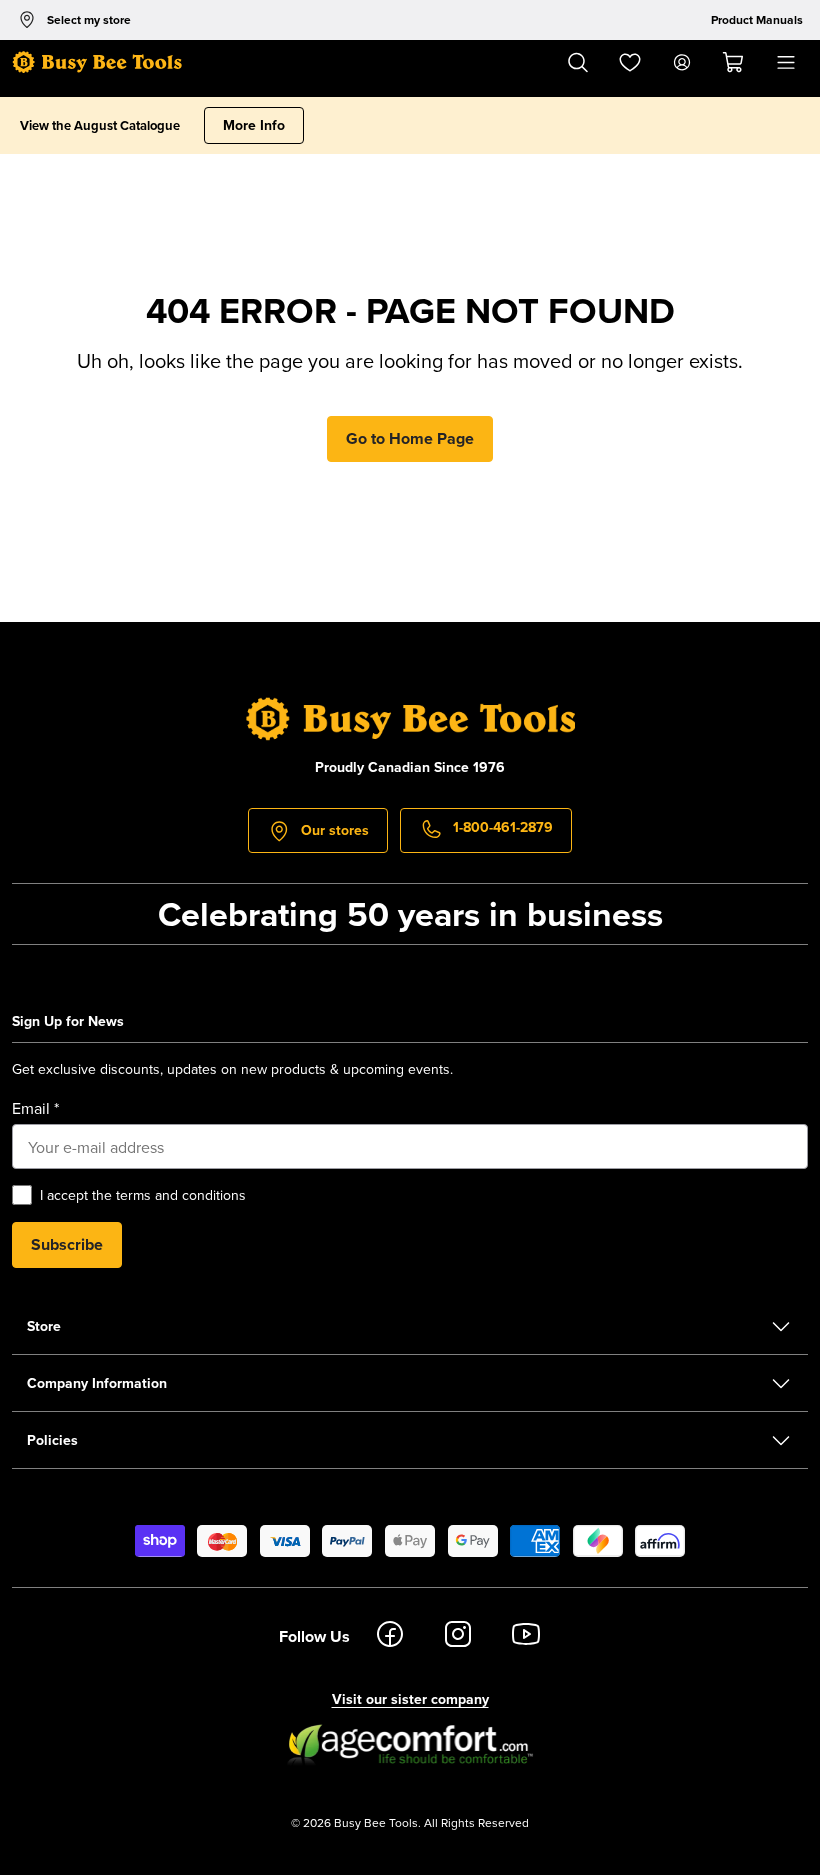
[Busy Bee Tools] (97, 62)
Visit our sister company (410, 1699)
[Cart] (734, 63)
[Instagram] (458, 1637)
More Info (254, 125)
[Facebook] (390, 1637)
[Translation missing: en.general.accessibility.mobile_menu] (786, 63)
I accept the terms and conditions (143, 1195)
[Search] (578, 63)
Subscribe (67, 1244)
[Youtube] (526, 1637)
